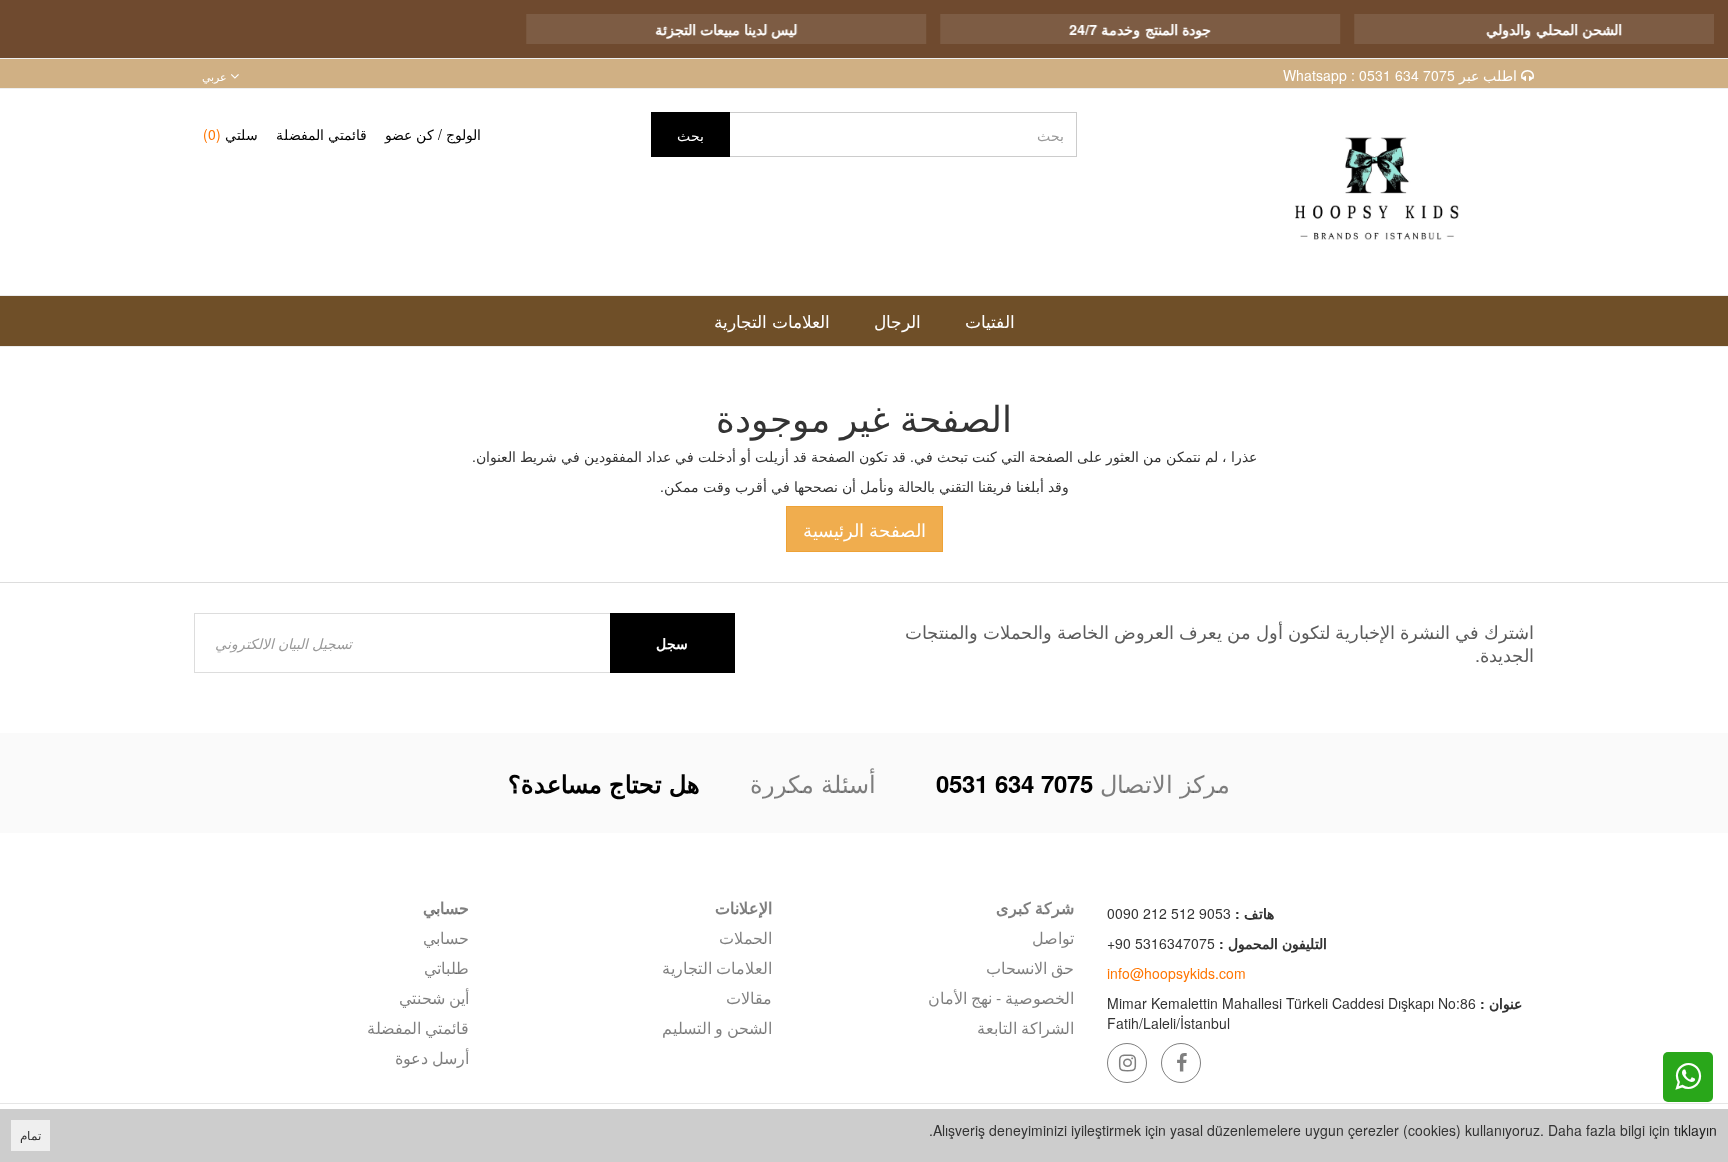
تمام (30, 1134)
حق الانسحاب (1030, 967)
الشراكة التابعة (1025, 1027)
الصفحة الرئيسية (864, 529)
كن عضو (409, 134)
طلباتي (446, 967)
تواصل (1053, 937)
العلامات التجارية (716, 967)
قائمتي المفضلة (321, 134)
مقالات (748, 997)
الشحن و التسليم (716, 1027)
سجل (672, 643)
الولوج (463, 134)
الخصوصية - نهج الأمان (1001, 997)
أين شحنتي (434, 997)
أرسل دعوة (432, 1057)
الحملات (745, 937)
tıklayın (1695, 1130)
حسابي (446, 937)
